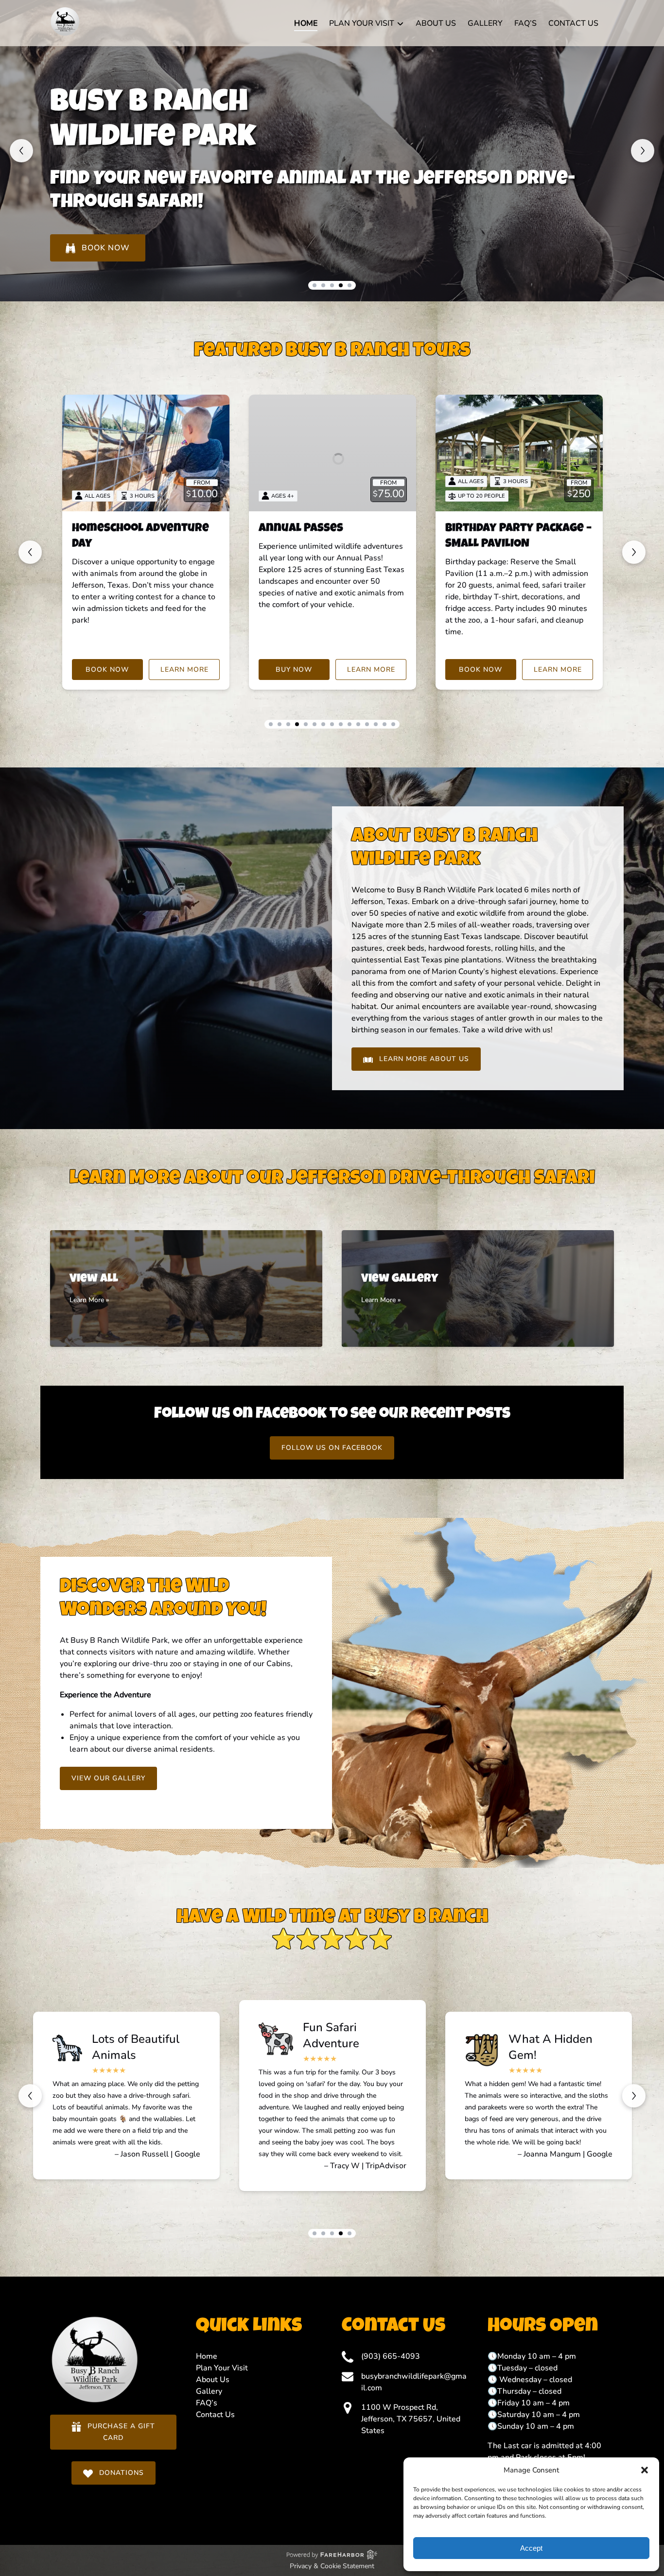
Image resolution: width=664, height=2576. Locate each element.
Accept (531, 2548)
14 (384, 724)
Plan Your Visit (222, 2368)
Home (306, 23)
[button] (645, 2470)
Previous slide (21, 151)
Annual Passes (301, 529)
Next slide (643, 151)
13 (376, 724)
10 (349, 724)
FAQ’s (525, 23)
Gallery (485, 23)
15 (393, 724)
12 (367, 724)
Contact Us (573, 23)
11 (358, 724)
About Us (436, 23)
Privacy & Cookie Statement (332, 2566)
